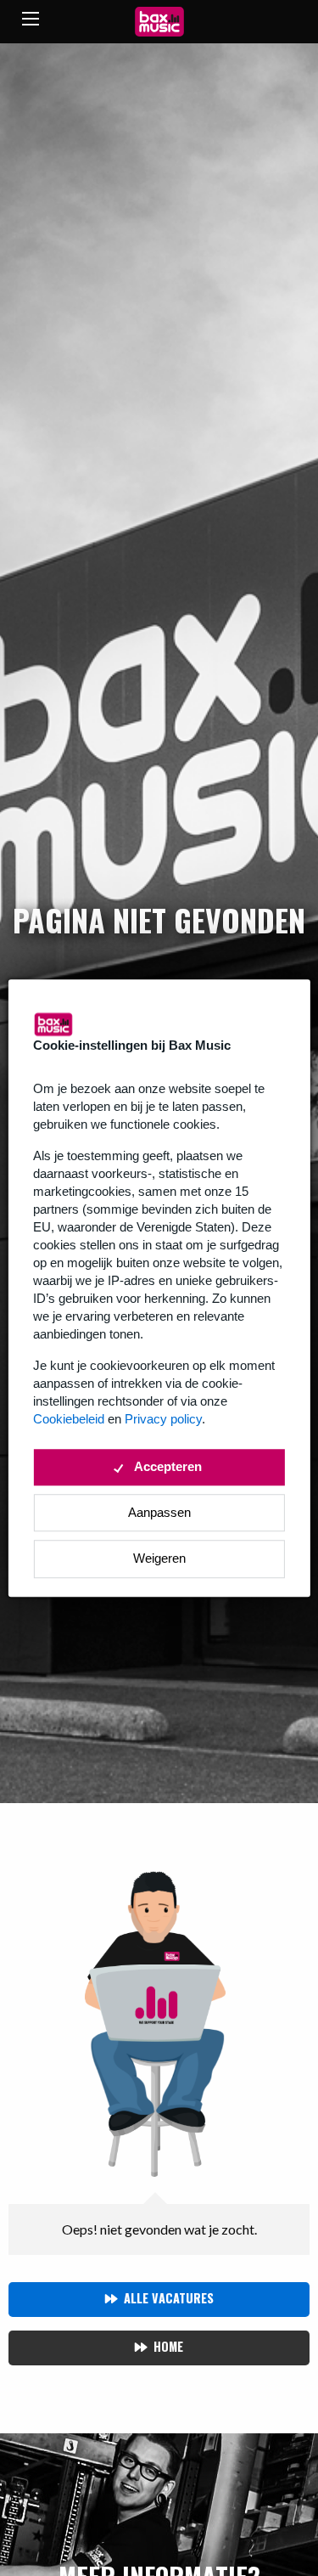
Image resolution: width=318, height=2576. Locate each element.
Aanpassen (159, 1512)
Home (168, 2346)
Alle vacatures (169, 2298)
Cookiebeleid (69, 1419)
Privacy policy (163, 1419)
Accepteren (168, 1466)
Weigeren (159, 1558)
